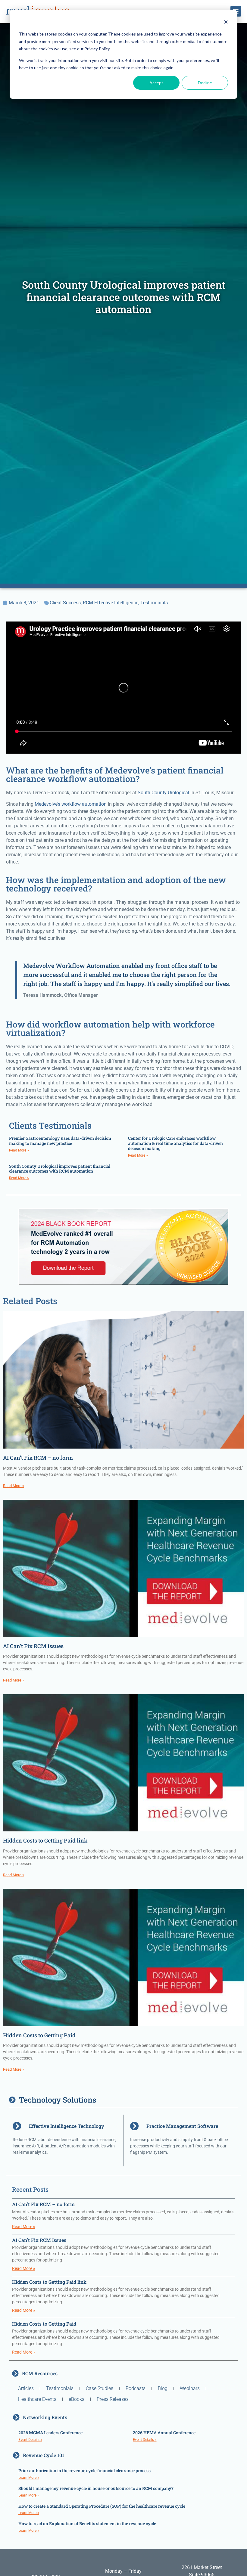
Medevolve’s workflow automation (71, 804)
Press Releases (113, 2399)
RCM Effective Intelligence (111, 603)
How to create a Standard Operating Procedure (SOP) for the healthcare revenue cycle (102, 2506)
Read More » (19, 1150)
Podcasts (136, 2388)
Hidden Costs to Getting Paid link (45, 1840)
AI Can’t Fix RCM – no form (38, 1458)
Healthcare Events (37, 2399)
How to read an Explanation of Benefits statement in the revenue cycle (87, 2523)
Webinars (190, 2388)
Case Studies (100, 2388)
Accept (156, 83)
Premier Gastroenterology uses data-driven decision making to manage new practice (60, 1141)
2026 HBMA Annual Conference (164, 2433)
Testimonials (154, 603)
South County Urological (163, 793)
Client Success (65, 603)
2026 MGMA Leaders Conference (50, 2433)
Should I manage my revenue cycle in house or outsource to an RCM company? (96, 2488)
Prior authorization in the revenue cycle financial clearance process (84, 2471)
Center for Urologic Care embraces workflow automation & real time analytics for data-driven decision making (175, 1143)
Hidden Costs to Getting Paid (39, 2035)
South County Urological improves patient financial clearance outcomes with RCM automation (60, 1169)
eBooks (77, 2399)
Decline (205, 83)
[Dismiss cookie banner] (226, 23)
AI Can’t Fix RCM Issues (33, 1646)
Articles (26, 2388)
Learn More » (29, 2478)
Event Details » (30, 2440)
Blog (163, 2388)
